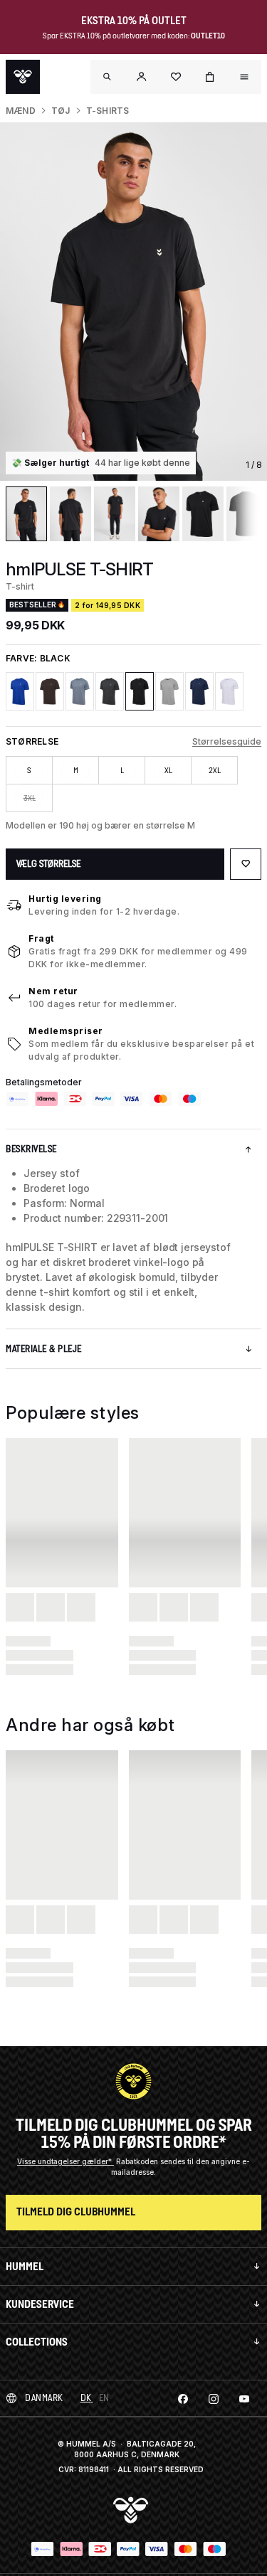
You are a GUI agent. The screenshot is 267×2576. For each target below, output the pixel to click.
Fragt (41, 938)
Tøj (61, 111)
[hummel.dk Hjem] (23, 77)
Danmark (44, 2398)
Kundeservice (40, 2304)
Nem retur (53, 991)
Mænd (21, 111)
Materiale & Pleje (44, 1349)
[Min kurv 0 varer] (210, 77)
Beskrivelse (31, 1149)
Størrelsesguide (227, 741)
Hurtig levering (65, 899)
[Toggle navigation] (108, 77)
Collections (37, 2342)
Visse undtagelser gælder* (66, 2161)
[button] (142, 77)
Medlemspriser (66, 1031)
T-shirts (108, 111)
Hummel (25, 2266)
